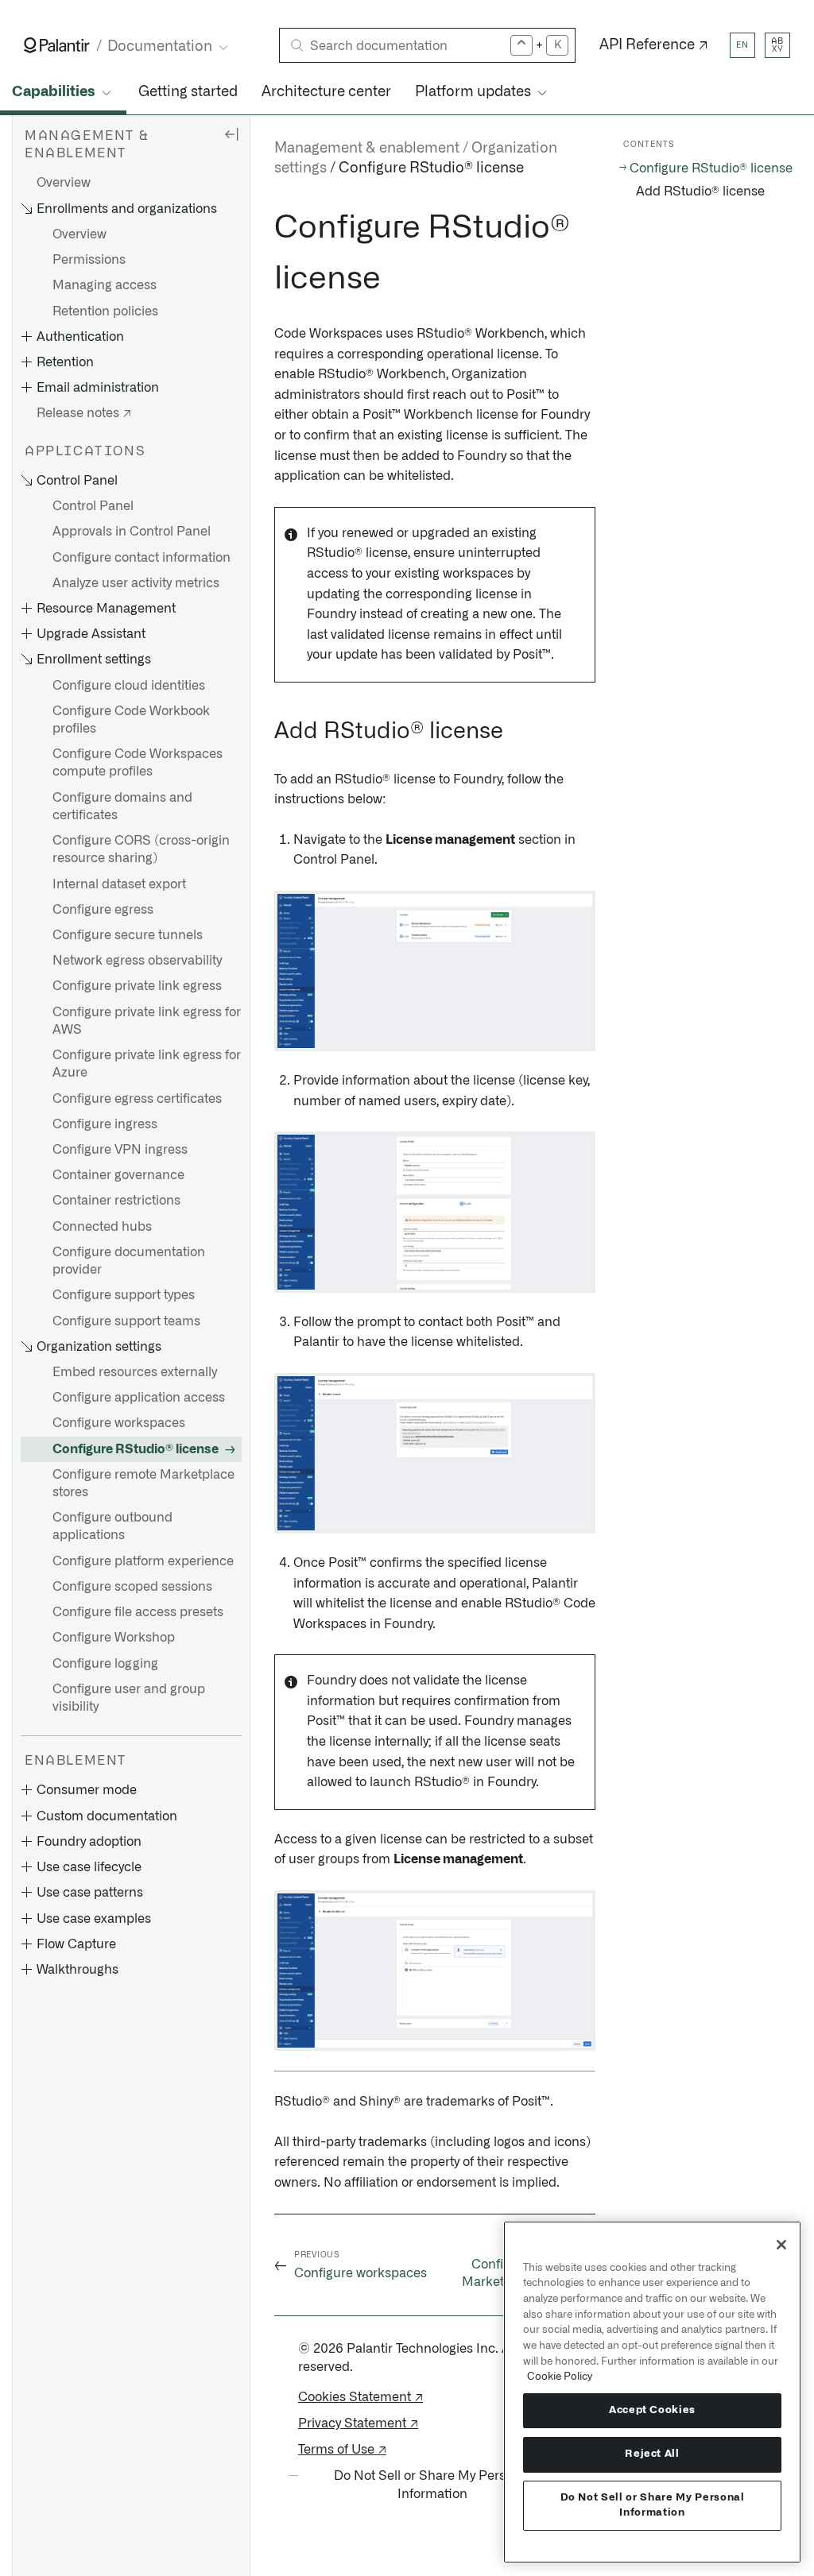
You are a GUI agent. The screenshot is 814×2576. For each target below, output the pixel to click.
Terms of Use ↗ (342, 2450)
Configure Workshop (114, 1638)
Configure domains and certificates (122, 806)
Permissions (89, 260)
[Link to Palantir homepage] (57, 45)
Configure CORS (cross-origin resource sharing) (141, 849)
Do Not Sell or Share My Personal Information (653, 2505)
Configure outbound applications (112, 1526)
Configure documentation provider (129, 1261)
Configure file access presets (138, 1612)
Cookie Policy (560, 2377)
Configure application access (139, 1398)
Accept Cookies (652, 2410)
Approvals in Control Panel (132, 532)
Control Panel (93, 506)
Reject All (652, 2454)
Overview (64, 183)
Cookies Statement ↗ (360, 2397)
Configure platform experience (143, 1561)
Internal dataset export (119, 884)
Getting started (188, 92)
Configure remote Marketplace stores (143, 1483)
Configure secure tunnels (128, 935)
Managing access (105, 285)
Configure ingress (105, 1124)
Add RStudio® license (700, 191)
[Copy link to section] (266, 228)
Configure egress (103, 910)
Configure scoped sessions (132, 1587)
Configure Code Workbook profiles (131, 720)
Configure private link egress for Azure (147, 1064)
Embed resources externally (135, 1372)
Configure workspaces (119, 1423)
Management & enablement (367, 149)
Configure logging (105, 1664)
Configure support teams (126, 1321)
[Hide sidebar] (231, 133)
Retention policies (105, 311)
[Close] (781, 2245)
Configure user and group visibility (129, 1698)
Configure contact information (141, 558)
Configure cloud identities (129, 686)
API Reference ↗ (654, 45)
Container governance (118, 1175)
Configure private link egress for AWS (147, 1021)
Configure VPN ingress (120, 1150)
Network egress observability (137, 961)
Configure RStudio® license (136, 1449)
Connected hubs (102, 1227)
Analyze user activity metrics (136, 583)
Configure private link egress (137, 986)
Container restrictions (116, 1201)
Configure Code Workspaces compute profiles (138, 763)
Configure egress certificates (137, 1099)
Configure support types (124, 1295)
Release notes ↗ (84, 413)
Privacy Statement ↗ (358, 2423)
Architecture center (326, 92)
